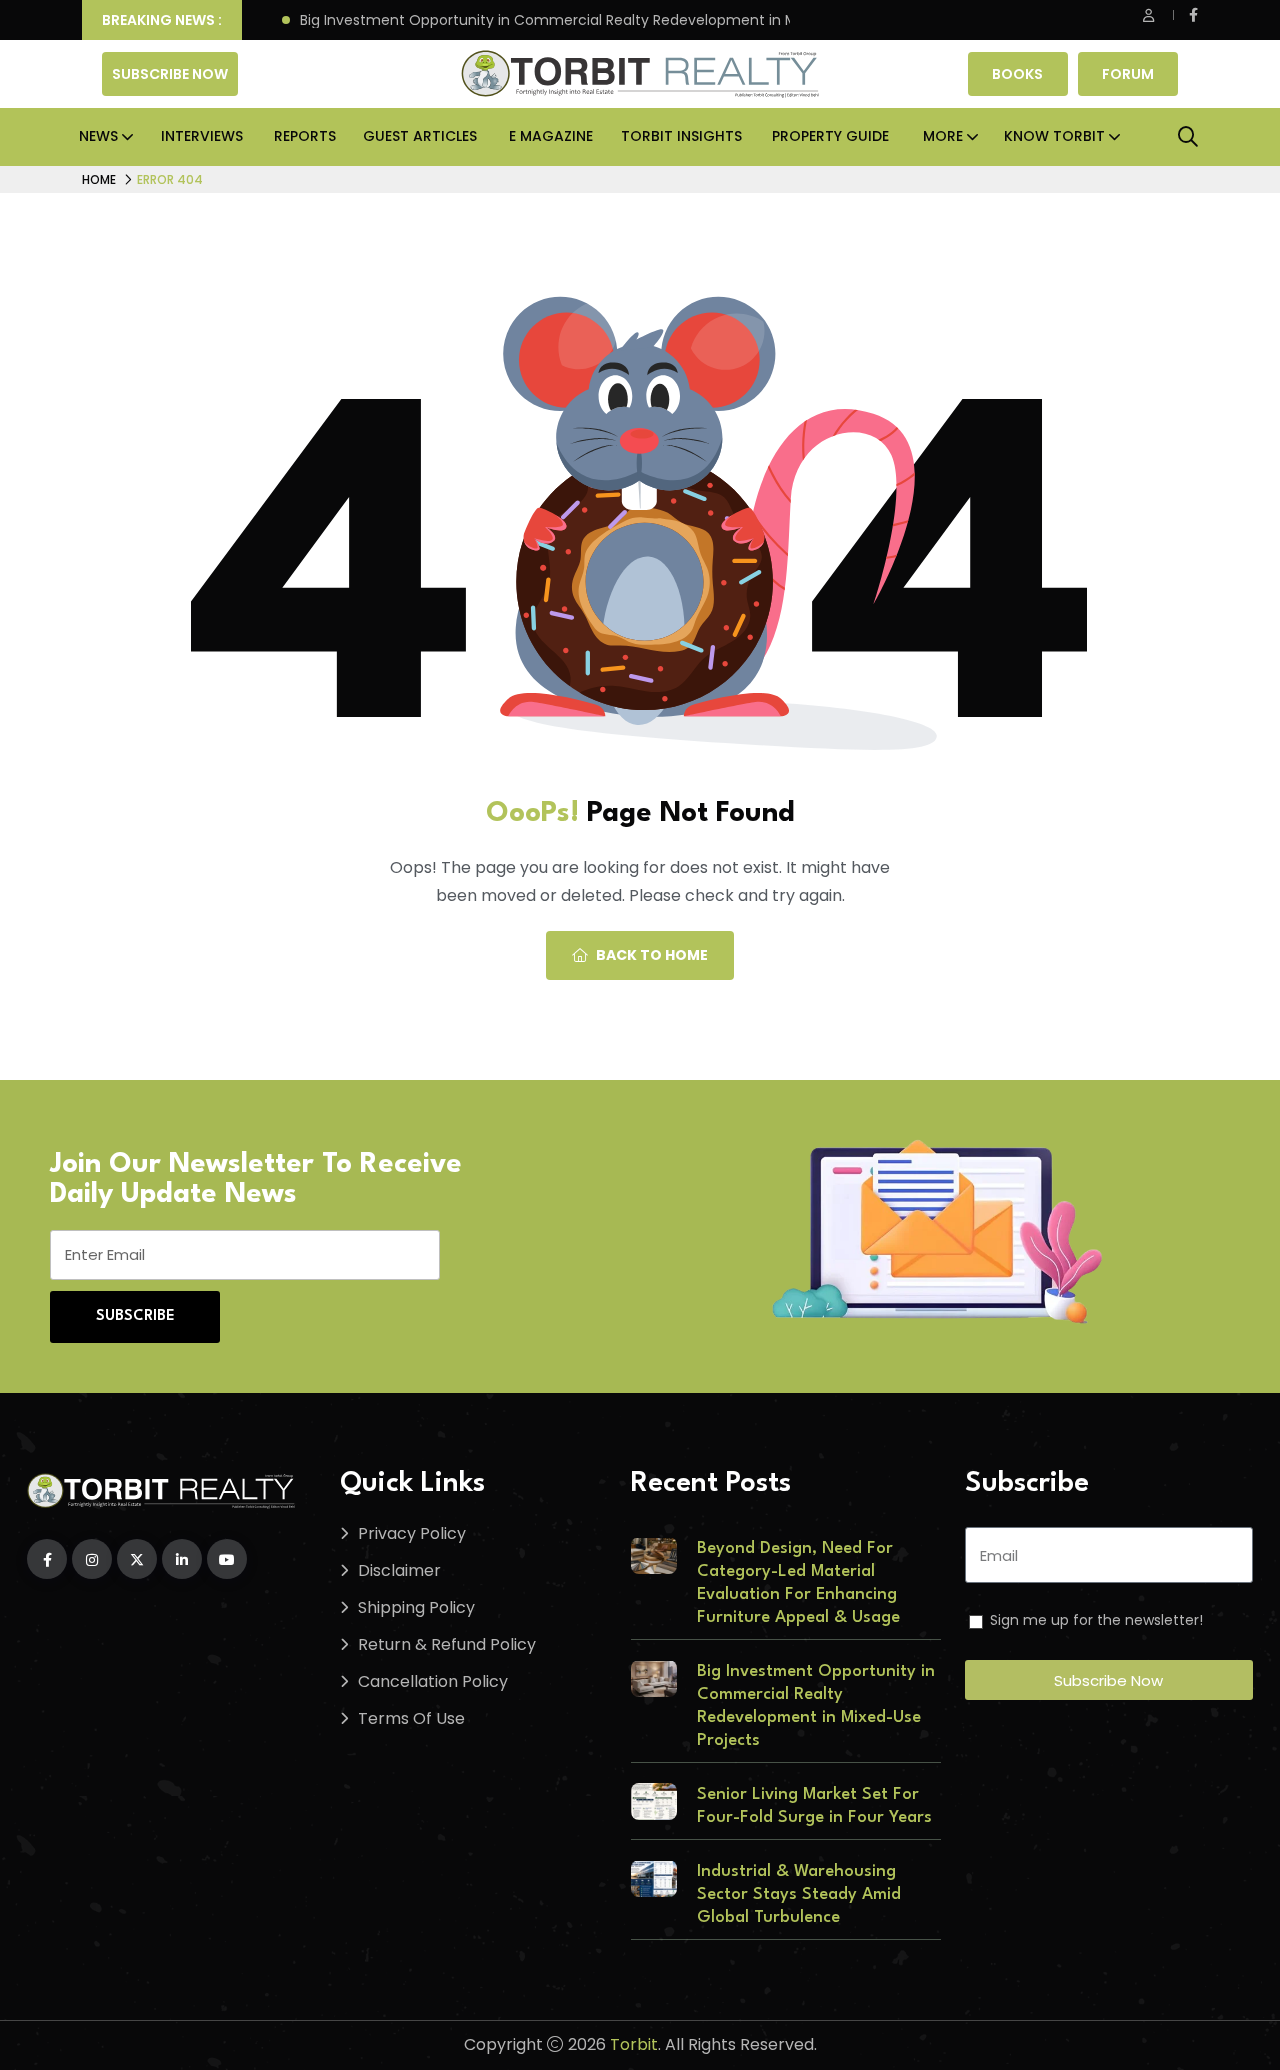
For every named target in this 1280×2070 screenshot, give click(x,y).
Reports (305, 136)
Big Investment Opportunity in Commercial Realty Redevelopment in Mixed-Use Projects (603, 20)
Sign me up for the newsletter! (1096, 1620)
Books (1017, 74)
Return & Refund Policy (447, 1644)
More (943, 136)
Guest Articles (420, 136)
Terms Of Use (411, 1718)
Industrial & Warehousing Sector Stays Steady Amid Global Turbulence (799, 1894)
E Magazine (551, 136)
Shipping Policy (416, 1607)
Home (99, 179)
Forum (1128, 74)
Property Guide (830, 136)
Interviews (202, 136)
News (98, 136)
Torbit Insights (681, 136)
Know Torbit (1054, 136)
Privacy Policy (412, 1533)
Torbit (634, 2044)
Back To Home (652, 955)
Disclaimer (399, 1570)
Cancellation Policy (433, 1681)
